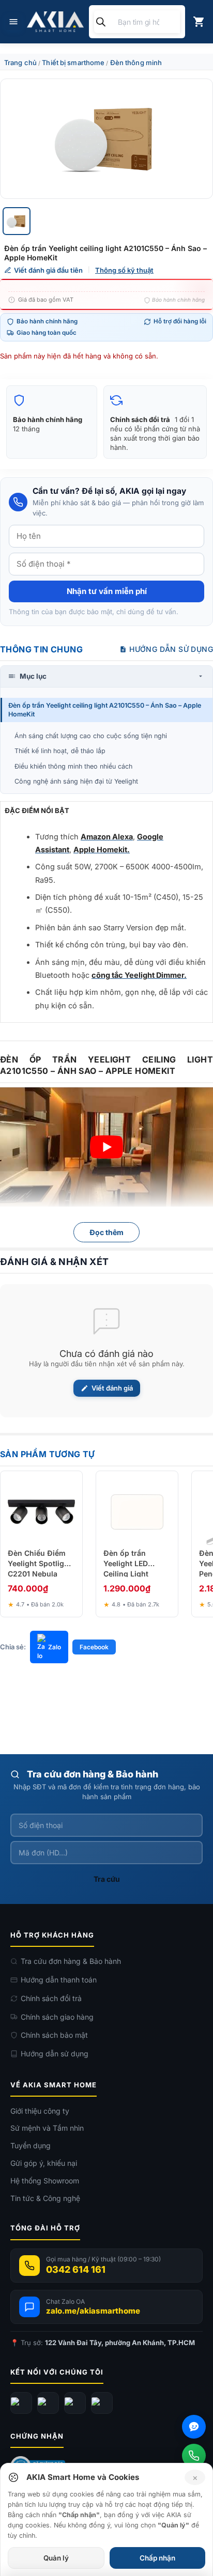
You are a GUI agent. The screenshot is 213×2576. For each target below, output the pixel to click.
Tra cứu (107, 1879)
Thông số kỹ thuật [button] (124, 270)
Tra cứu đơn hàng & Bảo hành (71, 1961)
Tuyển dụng (31, 2145)
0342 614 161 (76, 2269)
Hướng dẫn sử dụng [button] (171, 649)
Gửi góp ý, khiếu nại (44, 2163)
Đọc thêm (106, 1232)
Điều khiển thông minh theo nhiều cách (73, 766)
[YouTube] (48, 2403)
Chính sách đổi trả (51, 1998)
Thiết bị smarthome (73, 63)
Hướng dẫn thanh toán (59, 1980)
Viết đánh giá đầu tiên (48, 270)
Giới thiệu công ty (40, 2111)
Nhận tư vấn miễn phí (107, 591)
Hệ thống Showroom (45, 2181)
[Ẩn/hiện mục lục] (201, 676)
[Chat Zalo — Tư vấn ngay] (194, 2427)
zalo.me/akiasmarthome (93, 2311)
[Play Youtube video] (106, 1147)
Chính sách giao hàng (57, 2017)
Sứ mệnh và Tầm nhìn (47, 2128)
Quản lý (56, 2558)
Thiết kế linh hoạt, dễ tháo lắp (60, 751)
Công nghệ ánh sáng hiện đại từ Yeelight (76, 781)
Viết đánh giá (112, 1388)
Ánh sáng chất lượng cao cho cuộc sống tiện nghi (91, 736)
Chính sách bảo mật (54, 2035)
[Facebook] (21, 2403)
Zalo (55, 1647)
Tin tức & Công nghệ (45, 2198)
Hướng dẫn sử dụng (55, 2054)
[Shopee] (102, 2403)
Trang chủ (20, 63)
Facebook (94, 1647)
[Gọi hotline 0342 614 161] (194, 2456)
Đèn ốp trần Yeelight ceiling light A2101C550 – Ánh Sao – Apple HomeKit (105, 710)
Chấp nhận (157, 2558)
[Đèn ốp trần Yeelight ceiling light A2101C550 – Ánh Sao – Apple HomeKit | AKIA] (106, 139)
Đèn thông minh (136, 63)
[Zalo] (75, 2403)
